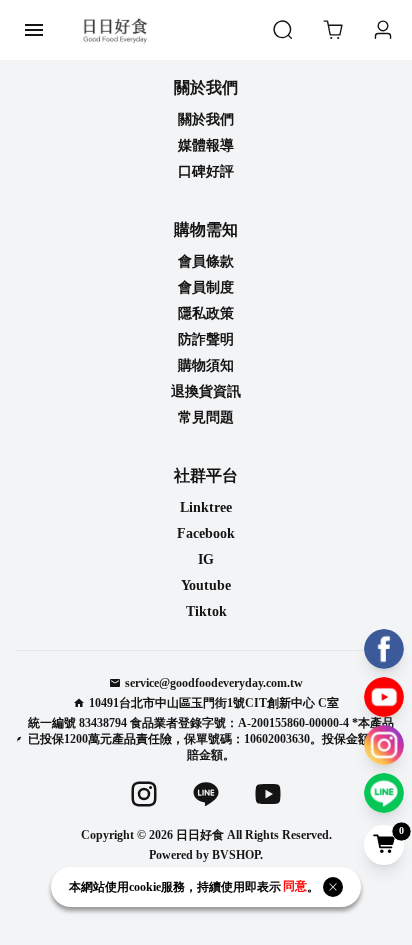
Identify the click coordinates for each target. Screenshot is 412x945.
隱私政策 (206, 313)
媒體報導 (206, 145)
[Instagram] (384, 745)
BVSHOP (236, 855)
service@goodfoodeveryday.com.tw (214, 683)
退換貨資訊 (206, 391)
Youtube (206, 585)
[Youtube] (384, 697)
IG (206, 559)
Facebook (206, 533)
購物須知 (206, 365)
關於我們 (206, 119)
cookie (145, 887)
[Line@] (384, 793)
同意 (295, 886)
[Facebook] (384, 649)
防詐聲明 (206, 339)
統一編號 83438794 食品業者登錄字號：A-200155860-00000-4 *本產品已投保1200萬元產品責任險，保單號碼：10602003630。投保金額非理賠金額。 (211, 739)
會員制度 (206, 287)
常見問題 (206, 417)
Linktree (206, 507)
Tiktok (206, 611)
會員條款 (206, 261)
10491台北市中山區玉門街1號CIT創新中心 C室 (214, 703)
